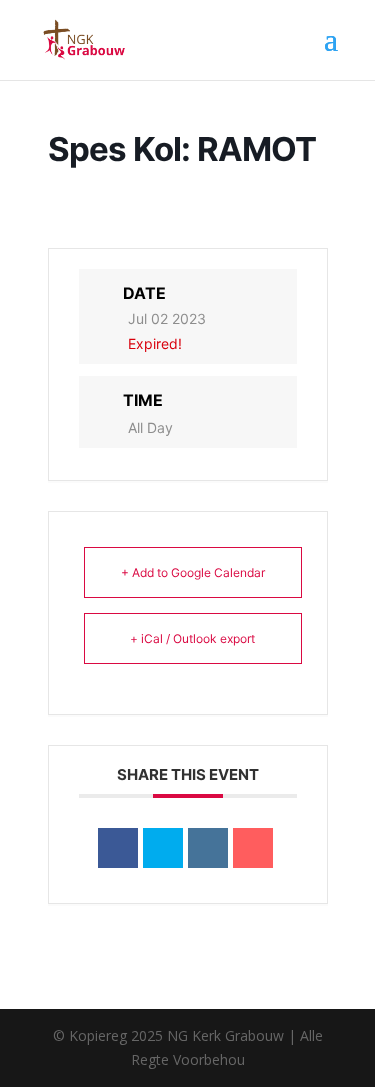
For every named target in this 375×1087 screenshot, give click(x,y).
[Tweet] (163, 848)
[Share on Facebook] (118, 848)
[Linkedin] (208, 848)
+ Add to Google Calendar (193, 572)
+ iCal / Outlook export (192, 638)
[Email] (253, 848)
